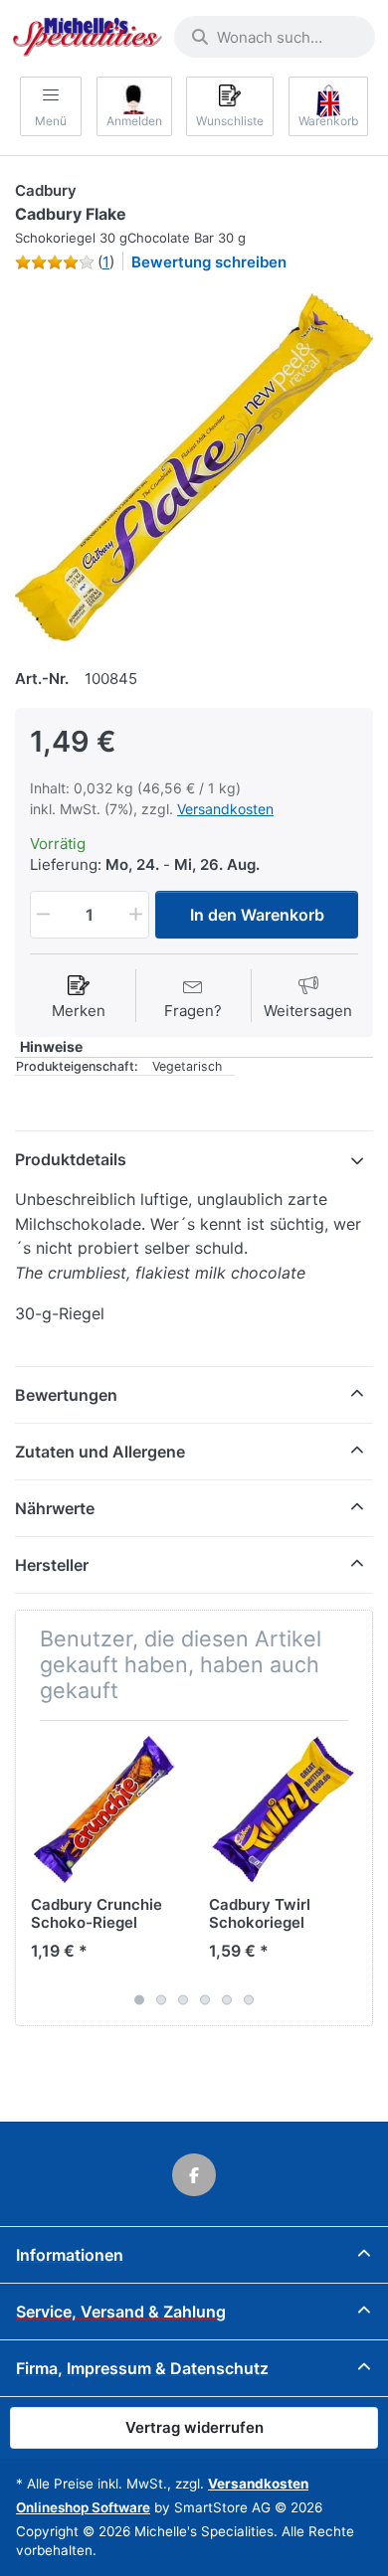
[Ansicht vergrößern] (194, 467)
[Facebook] (194, 2175)
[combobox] (275, 37)
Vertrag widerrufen (194, 2427)
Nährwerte (55, 1508)
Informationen (70, 2255)
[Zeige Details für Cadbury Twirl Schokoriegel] (283, 1809)
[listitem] (194, 467)
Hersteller (52, 1565)
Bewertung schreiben (209, 262)
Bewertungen (66, 1395)
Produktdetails (71, 1159)
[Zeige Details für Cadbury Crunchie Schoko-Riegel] (104, 1809)
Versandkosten (225, 809)
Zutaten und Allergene (100, 1452)
